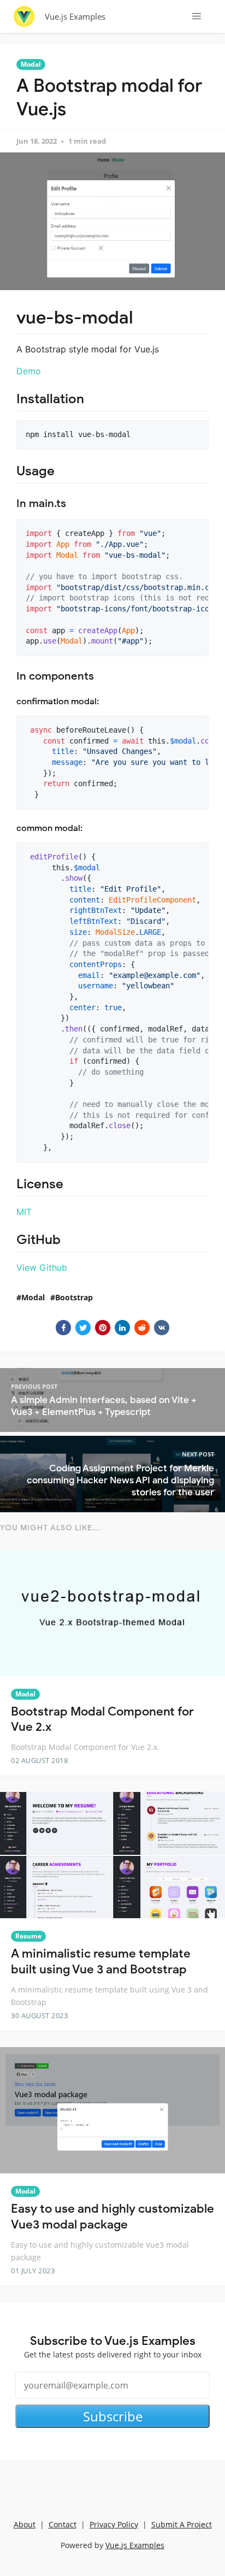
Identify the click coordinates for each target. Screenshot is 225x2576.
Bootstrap (74, 1297)
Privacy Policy (114, 2524)
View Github (42, 1268)
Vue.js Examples (75, 16)
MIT (24, 1212)
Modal (31, 64)
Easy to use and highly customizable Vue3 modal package (112, 2217)
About (25, 2524)
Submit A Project (182, 2524)
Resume (28, 1936)
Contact (63, 2524)
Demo (29, 371)
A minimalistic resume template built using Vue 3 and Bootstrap (101, 1961)
